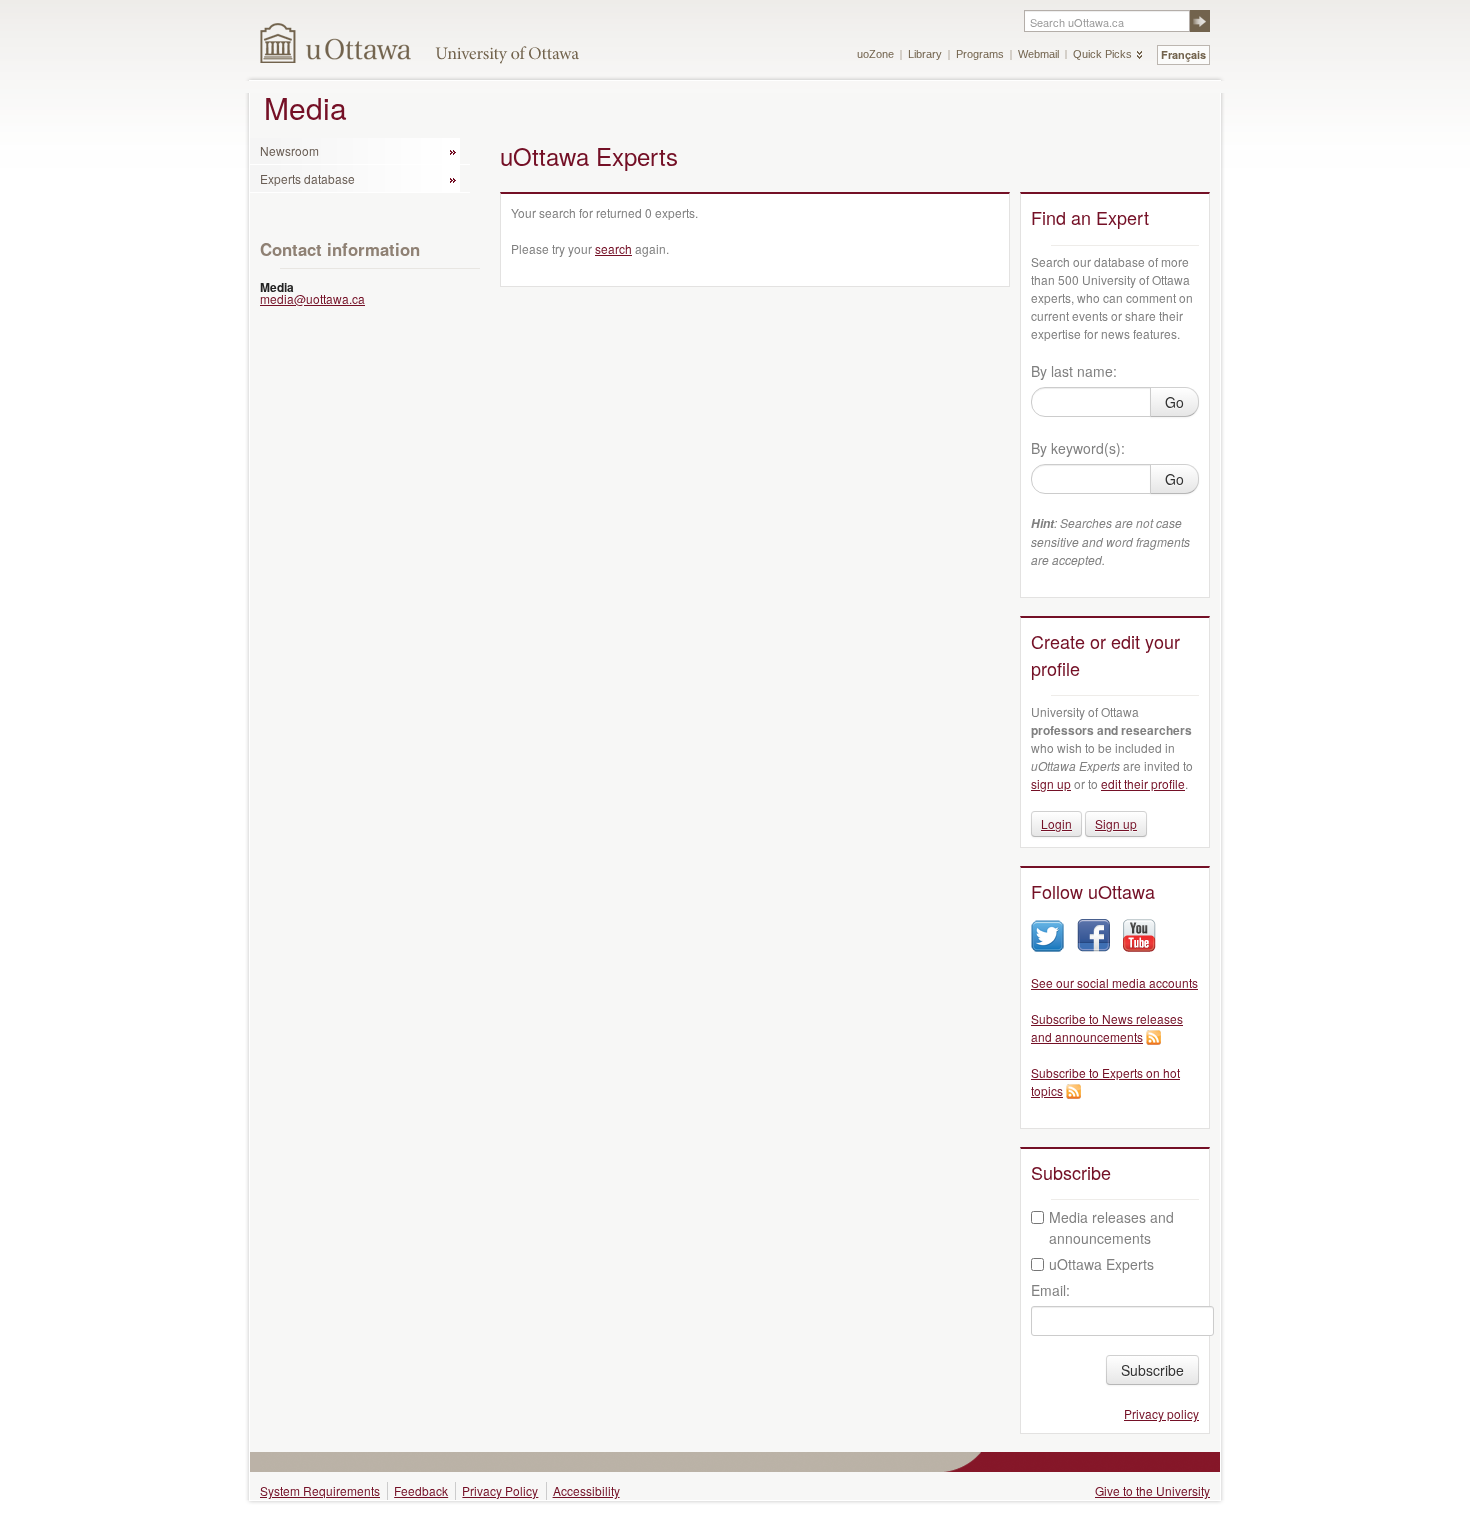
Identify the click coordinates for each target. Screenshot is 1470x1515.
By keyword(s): (1078, 448)
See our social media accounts (1114, 982)
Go (1174, 402)
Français (1183, 54)
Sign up (1116, 823)
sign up (1051, 783)
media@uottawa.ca (312, 298)
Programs (980, 54)
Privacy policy (1161, 1413)
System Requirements (320, 1490)
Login (1056, 823)
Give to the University (1152, 1490)
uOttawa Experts (1101, 1264)
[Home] (336, 42)
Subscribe (1152, 1370)
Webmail (1038, 54)
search (613, 248)
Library (925, 54)
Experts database (307, 178)
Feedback (421, 1490)
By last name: (1074, 371)
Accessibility (586, 1490)
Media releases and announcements (1111, 1227)
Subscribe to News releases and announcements (1107, 1027)
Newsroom (289, 150)
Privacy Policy (500, 1490)
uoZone (875, 54)
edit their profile (1143, 783)
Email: (1050, 1290)
